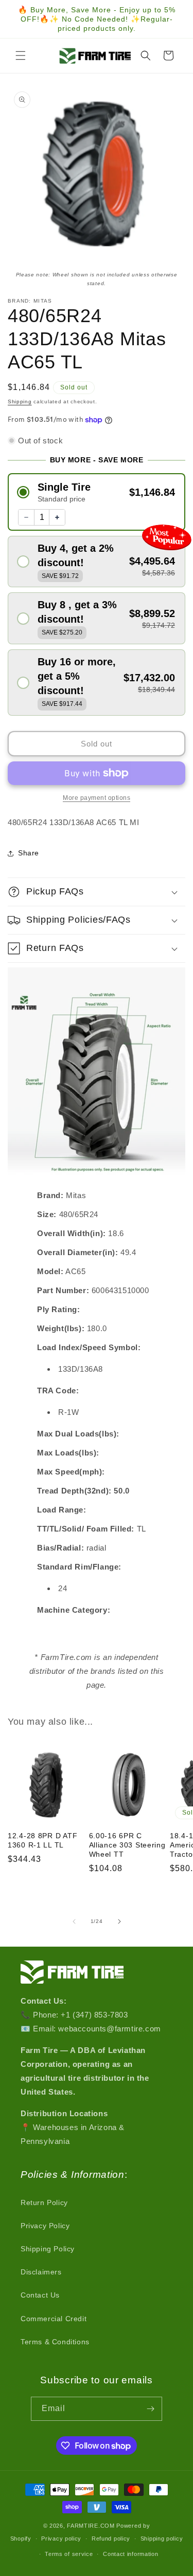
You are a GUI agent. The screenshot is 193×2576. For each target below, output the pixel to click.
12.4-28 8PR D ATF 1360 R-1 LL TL (42, 1840)
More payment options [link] (97, 798)
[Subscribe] (150, 2409)
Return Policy (44, 2202)
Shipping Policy (48, 2249)
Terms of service (69, 2554)
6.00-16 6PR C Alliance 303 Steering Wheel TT (127, 1845)
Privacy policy (61, 2538)
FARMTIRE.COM (91, 2526)
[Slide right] (119, 1921)
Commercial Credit (54, 2319)
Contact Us (40, 2295)
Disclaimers (41, 2272)
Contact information (130, 2554)
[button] (21, 55)
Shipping (20, 402)
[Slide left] (74, 1921)
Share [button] (29, 853)
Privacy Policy (45, 2226)
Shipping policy (162, 2538)
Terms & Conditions (55, 2342)
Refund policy (111, 2538)
